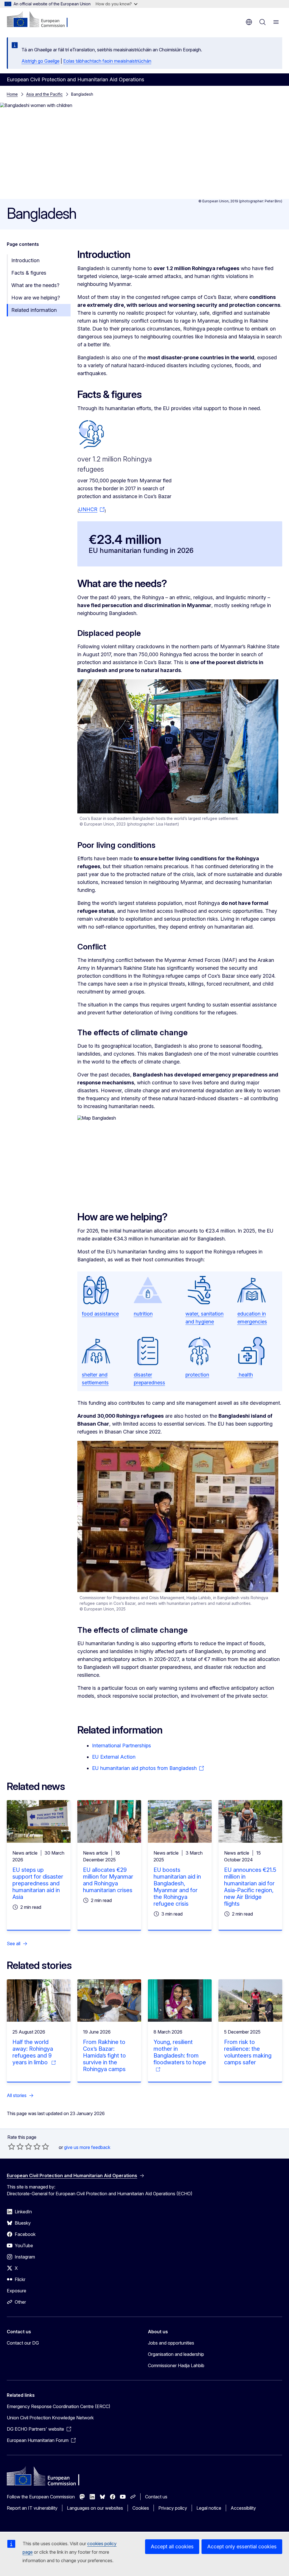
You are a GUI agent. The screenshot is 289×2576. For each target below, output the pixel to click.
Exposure (17, 2291)
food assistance (100, 1314)
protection (197, 1375)
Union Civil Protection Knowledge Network (50, 2418)
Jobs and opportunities (171, 2343)
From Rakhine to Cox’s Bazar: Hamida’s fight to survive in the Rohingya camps (104, 2056)
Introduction (25, 260)
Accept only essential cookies (242, 2547)
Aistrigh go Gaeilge (40, 61)
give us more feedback (87, 2147)
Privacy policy (173, 2508)
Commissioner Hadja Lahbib (176, 2365)
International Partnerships (121, 1746)
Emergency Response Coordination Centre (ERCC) (59, 2406)
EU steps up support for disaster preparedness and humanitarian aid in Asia (38, 1883)
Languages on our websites (95, 2508)
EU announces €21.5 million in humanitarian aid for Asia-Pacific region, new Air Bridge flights (250, 1887)
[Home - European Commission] (41, 20)
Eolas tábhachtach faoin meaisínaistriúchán (107, 61)
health (245, 1375)
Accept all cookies (172, 2547)
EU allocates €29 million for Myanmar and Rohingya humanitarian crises (108, 1880)
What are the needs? (35, 285)
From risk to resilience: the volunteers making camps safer (248, 2052)
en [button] (249, 22)
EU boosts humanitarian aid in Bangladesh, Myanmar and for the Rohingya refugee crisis (177, 1887)
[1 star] (12, 2146)
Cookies (141, 2508)
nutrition (143, 1314)
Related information (34, 310)
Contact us (156, 2497)
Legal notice (209, 2508)
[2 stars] (16, 2146)
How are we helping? (36, 298)
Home (12, 94)
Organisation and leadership (176, 2354)
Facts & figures (29, 273)
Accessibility (243, 2508)
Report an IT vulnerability (32, 2508)
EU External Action (114, 1757)
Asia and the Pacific (44, 94)
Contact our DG (23, 2343)
